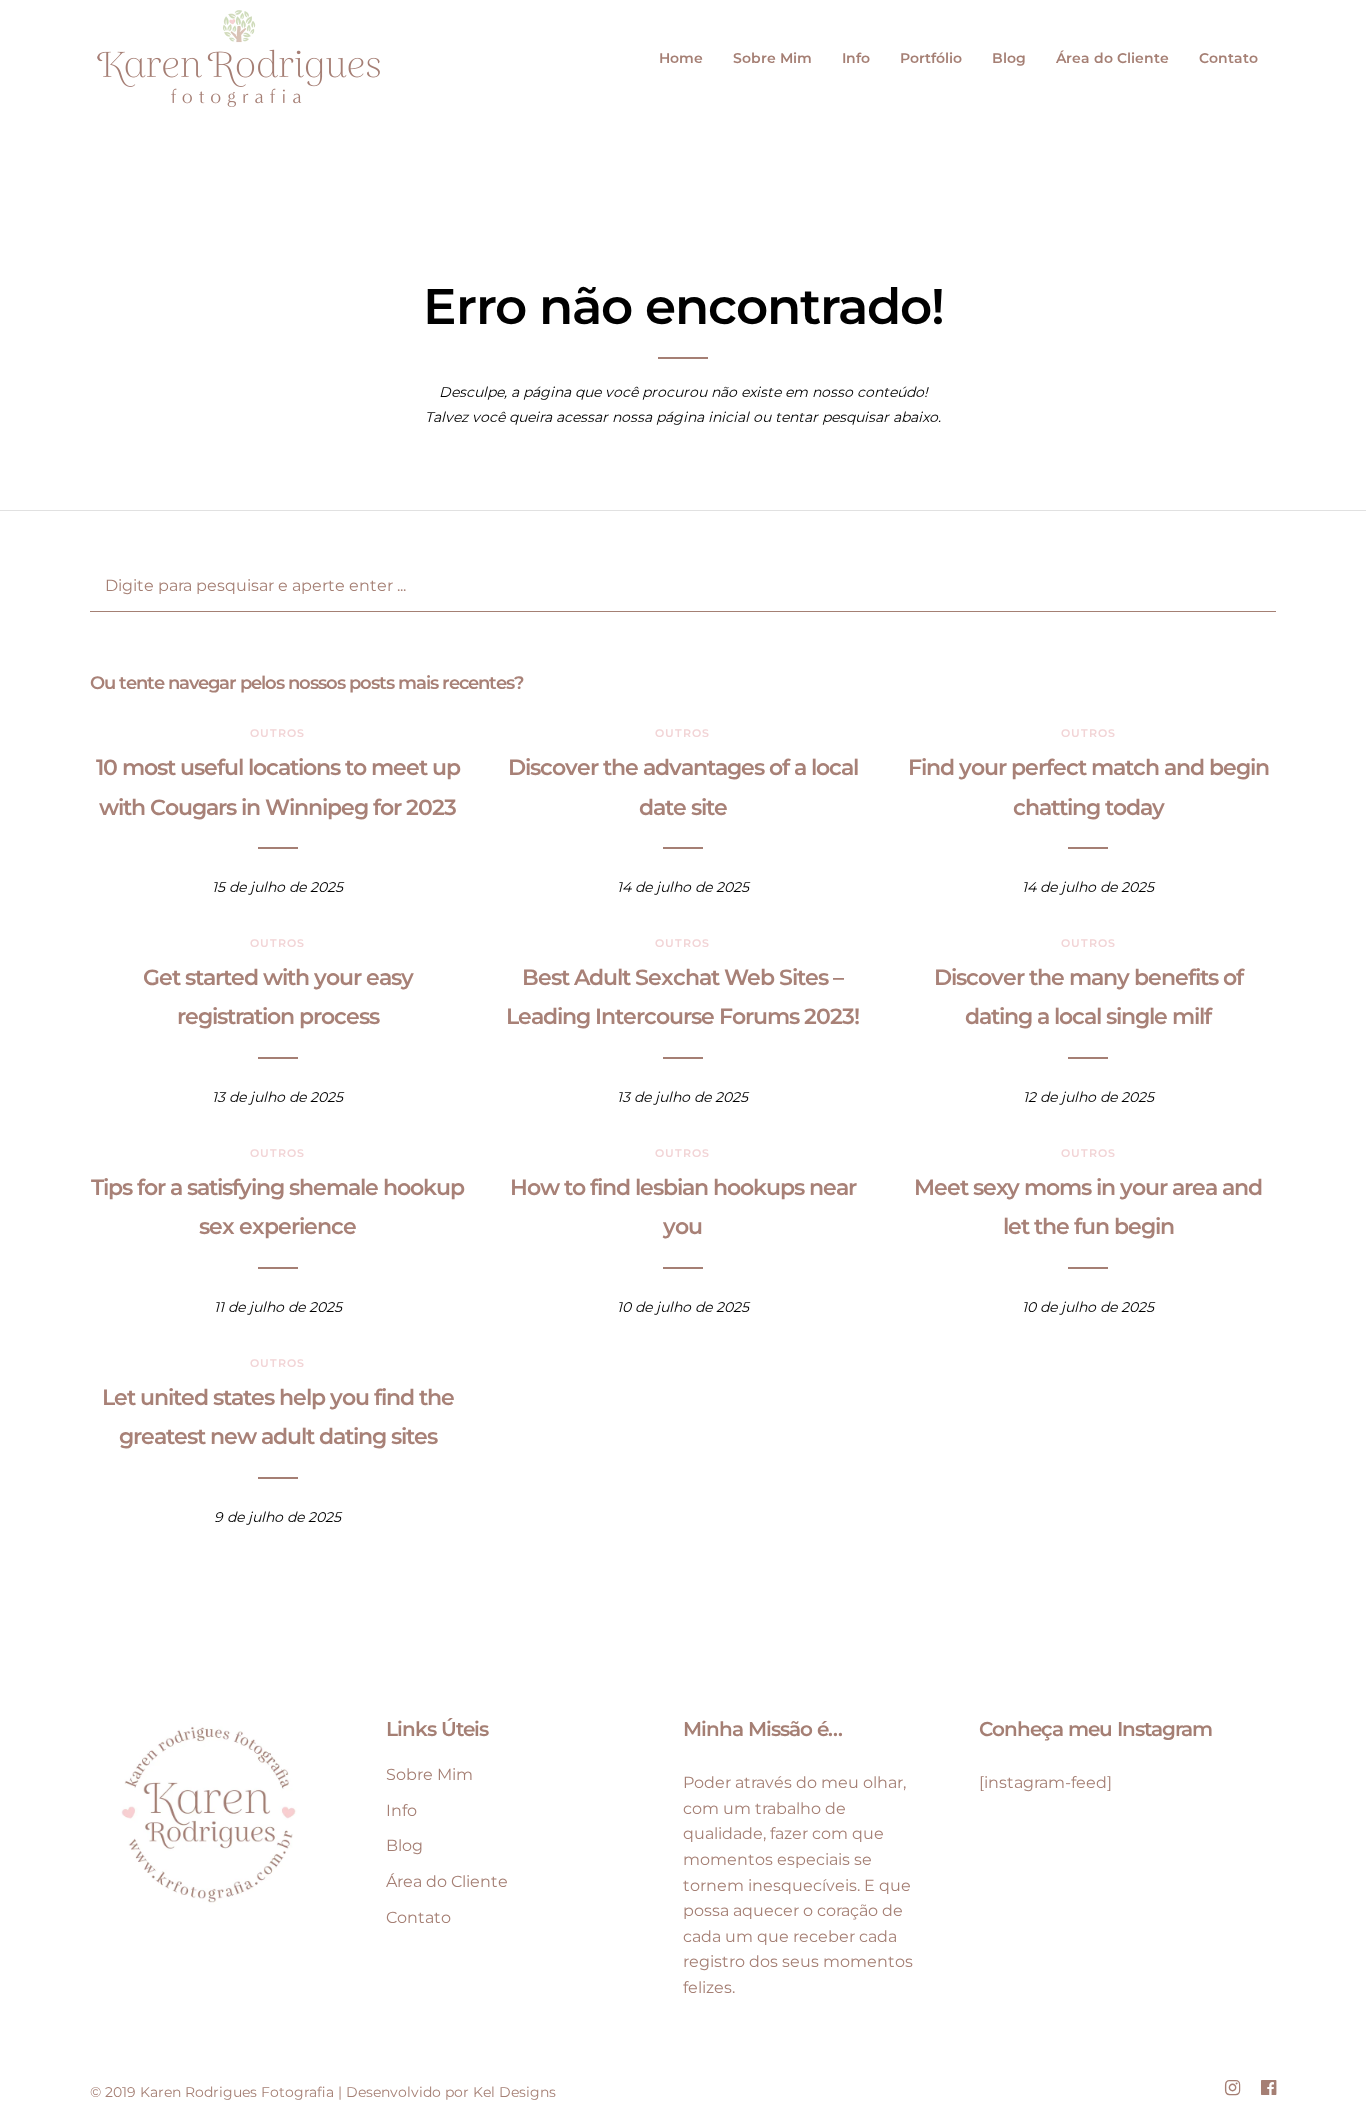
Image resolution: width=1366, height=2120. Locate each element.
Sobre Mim (772, 58)
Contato (1228, 58)
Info (856, 58)
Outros (277, 733)
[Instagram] (1232, 2088)
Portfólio (931, 58)
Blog (1009, 58)
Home (681, 58)
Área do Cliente (1112, 58)
